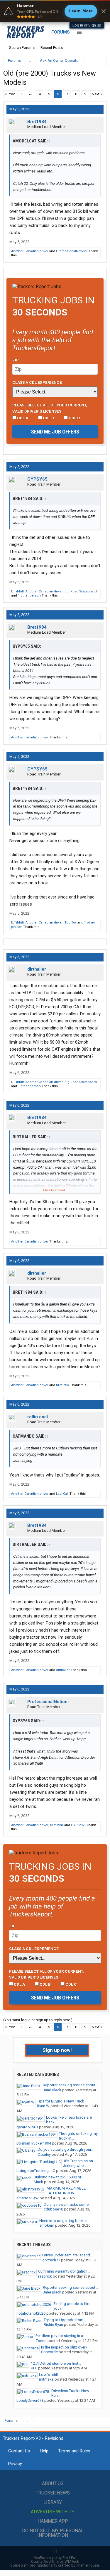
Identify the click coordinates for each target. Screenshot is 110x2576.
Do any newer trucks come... (67, 2204)
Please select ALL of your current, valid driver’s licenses (50, 408)
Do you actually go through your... (66, 2149)
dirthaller (37, 969)
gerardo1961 (27, 2127)
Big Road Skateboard (81, 591)
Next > (97, 94)
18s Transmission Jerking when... (78, 2163)
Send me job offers (55, 432)
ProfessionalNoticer (72, 251)
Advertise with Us (53, 2512)
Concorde (49, 2352)
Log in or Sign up (87, 25)
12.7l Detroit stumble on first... (56, 2363)
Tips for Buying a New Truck (61, 2101)
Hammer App (53, 2521)
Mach (38, 2182)
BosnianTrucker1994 (34, 2143)
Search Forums (22, 48)
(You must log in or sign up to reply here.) (38, 2020)
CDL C (74, 418)
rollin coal (38, 1417)
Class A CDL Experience (37, 382)
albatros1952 (28, 2198)
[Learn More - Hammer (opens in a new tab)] (55, 11)
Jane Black (52, 2090)
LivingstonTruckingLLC (36, 2171)
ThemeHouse (88, 2565)
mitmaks (46, 2379)
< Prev (10, 94)
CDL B (48, 418)
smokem (47, 2225)
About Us (53, 2483)
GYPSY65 (37, 479)
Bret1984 (37, 122)
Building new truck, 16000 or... (59, 2177)
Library (53, 2502)
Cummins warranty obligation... (64, 2271)
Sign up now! (57, 2050)
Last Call (62, 1494)
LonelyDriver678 (30, 2400)
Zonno (41, 2341)
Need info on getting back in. (64, 2221)
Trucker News (53, 2493)
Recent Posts (52, 48)
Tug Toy (71, 922)
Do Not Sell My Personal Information (53, 2533)
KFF (34, 2368)
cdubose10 (53, 2209)
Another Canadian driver (30, 251)
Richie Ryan (53, 2325)
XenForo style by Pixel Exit (55, 2558)
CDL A (22, 418)
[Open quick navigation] (98, 60)
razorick (45, 2276)
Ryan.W (43, 2106)
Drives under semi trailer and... (67, 2255)
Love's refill (48, 2375)
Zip (16, 360)
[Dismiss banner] (104, 11)
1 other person (29, 596)
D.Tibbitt (17, 591)
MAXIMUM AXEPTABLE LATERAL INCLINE (66, 2191)
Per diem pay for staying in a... (61, 2336)
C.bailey (44, 2154)
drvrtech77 (51, 2260)
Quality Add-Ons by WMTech (55, 2561)
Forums (61, 32)
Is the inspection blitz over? (64, 2347)
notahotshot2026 (31, 2313)
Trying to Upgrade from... (65, 2320)
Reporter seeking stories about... (70, 2085)
